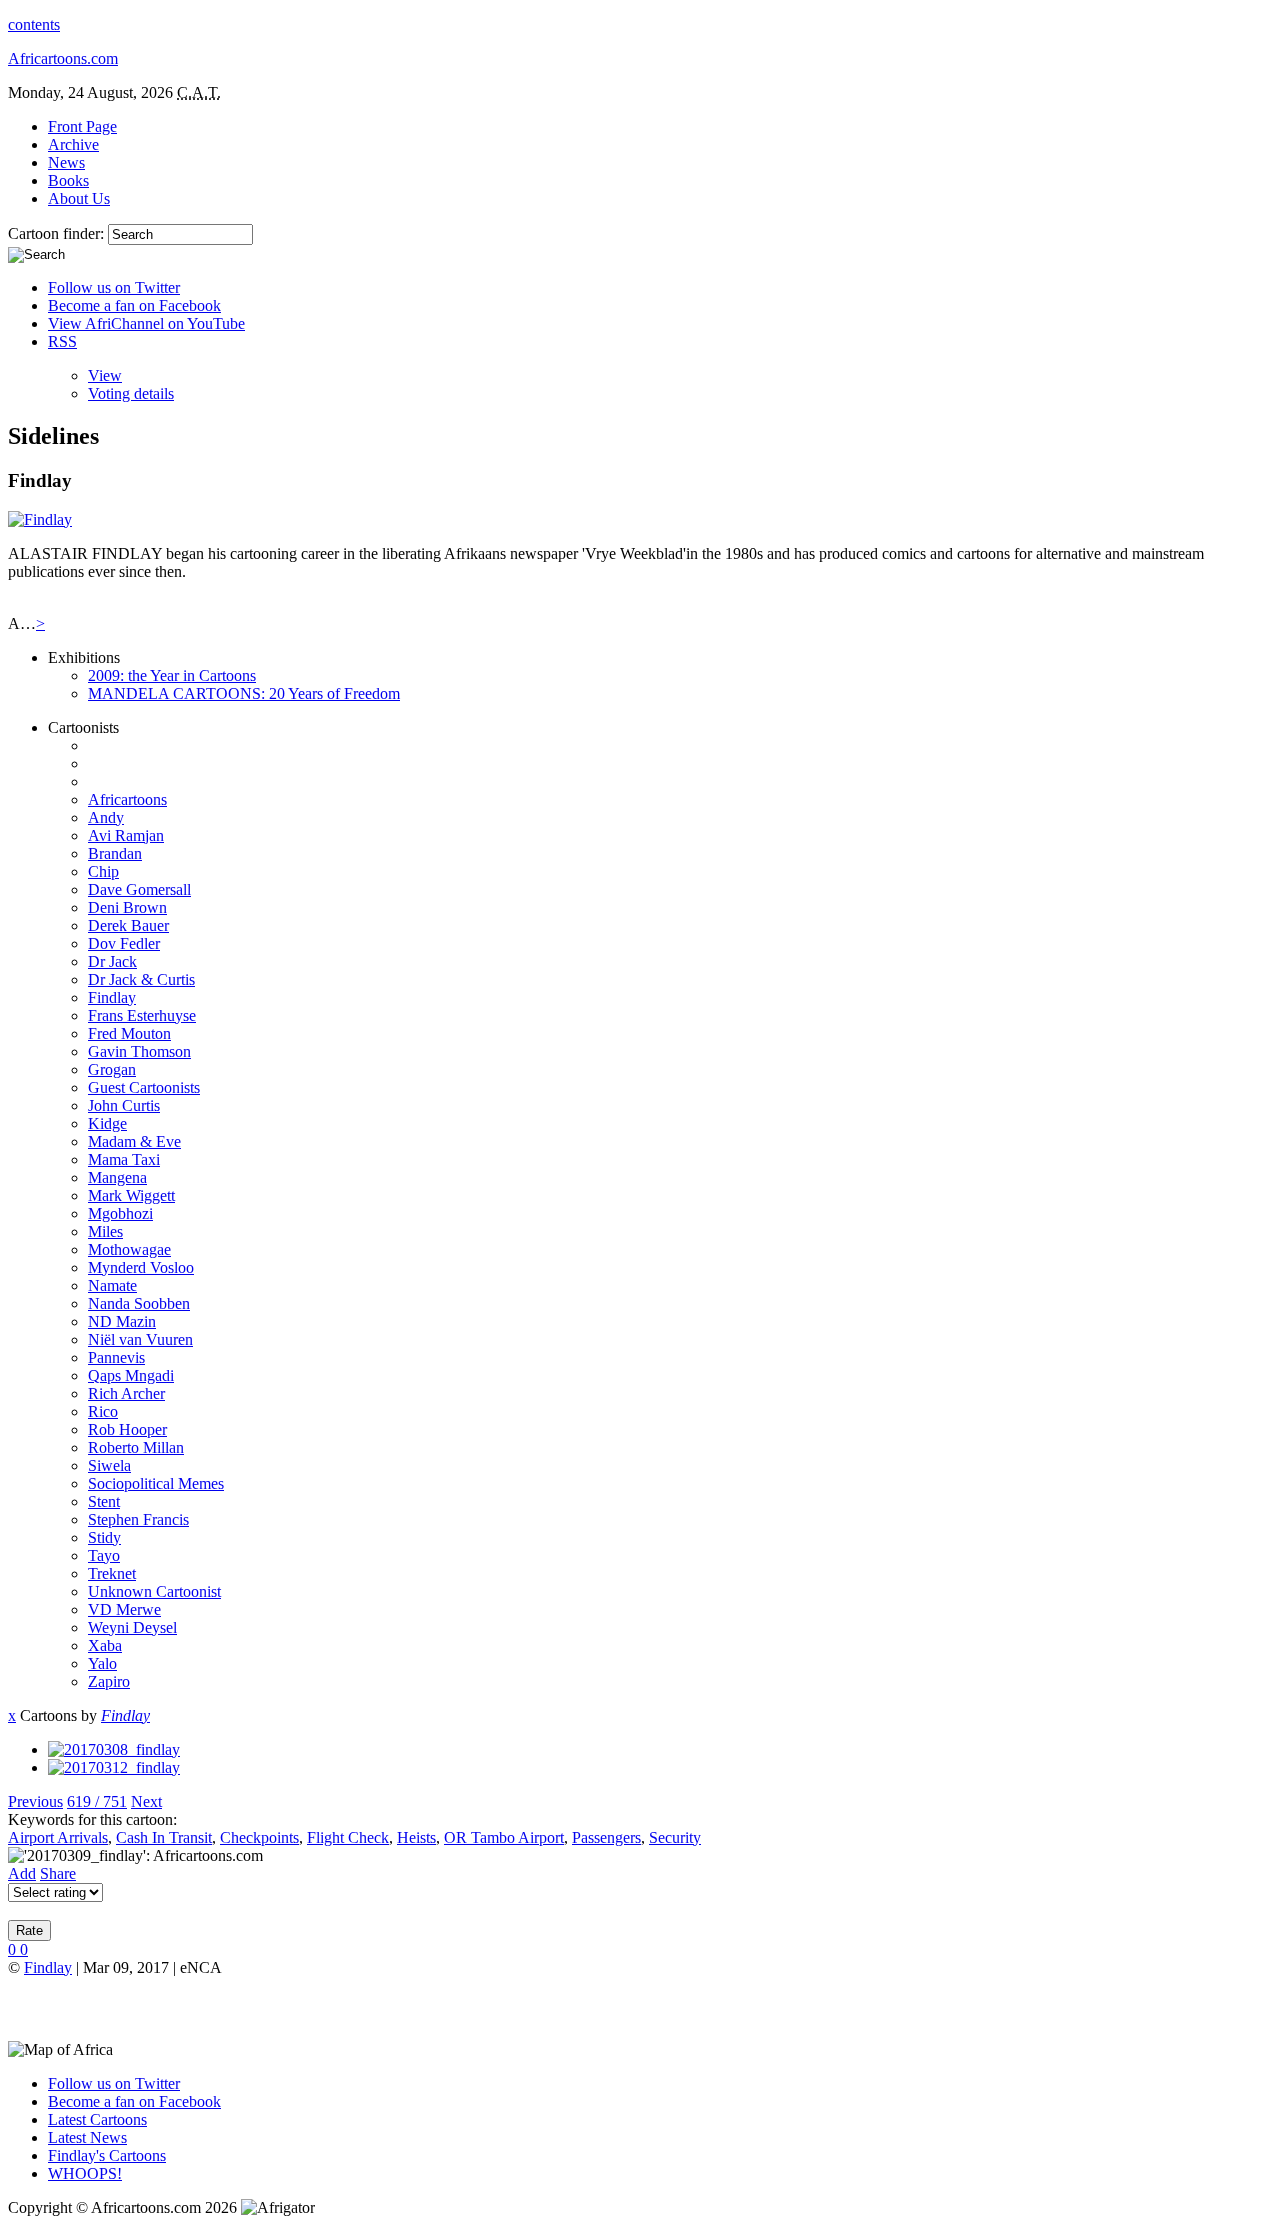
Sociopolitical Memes (156, 1483)
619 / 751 (97, 1801)
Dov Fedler (124, 943)
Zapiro (109, 1681)
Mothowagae (129, 1249)
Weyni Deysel (132, 1627)
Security (675, 1837)
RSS (62, 341)
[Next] (114, 1767)
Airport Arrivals (58, 1837)
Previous (35, 1801)
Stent (104, 1501)
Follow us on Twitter (114, 287)
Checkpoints (259, 1837)
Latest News (87, 2137)
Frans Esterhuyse (142, 1015)
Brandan (115, 853)
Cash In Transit (164, 1837)
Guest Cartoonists (144, 1087)
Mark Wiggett (131, 1195)
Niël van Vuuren (140, 1339)
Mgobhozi (120, 1213)
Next (146, 1801)
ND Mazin (122, 1321)
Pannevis (116, 1357)
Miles (105, 1231)
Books (68, 180)
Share (58, 1873)
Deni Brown (127, 907)
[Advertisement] (242, 2007)
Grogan (112, 1069)
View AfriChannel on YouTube (146, 323)
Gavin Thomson (139, 1051)
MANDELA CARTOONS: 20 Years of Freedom (244, 693)
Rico (103, 1411)
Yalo (102, 1663)
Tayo (104, 1555)
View (105, 375)
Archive (73, 144)
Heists (416, 1837)
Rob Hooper (127, 1429)
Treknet (112, 1573)
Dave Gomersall (139, 889)
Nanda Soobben (139, 1303)
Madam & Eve (134, 1141)
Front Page (82, 126)
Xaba (105, 1645)
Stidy (104, 1537)
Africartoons (127, 799)
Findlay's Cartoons (107, 2155)
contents (34, 24)
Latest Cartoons (97, 2119)
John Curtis (124, 1105)
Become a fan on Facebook (134, 305)
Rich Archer (126, 1393)
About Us (79, 198)
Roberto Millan (136, 1447)
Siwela (109, 1465)
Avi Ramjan (126, 835)
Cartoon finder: (58, 233)
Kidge (107, 1123)
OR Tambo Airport (504, 1837)
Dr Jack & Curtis (141, 979)
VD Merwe (124, 1609)
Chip (103, 871)
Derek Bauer (128, 925)
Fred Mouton (129, 1033)
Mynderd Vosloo (141, 1267)
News (66, 162)
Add (22, 1873)
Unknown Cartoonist (154, 1591)
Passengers (606, 1837)
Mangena (117, 1177)
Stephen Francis (138, 1519)
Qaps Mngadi (131, 1375)
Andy (106, 817)
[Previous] (114, 1749)
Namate (112, 1285)
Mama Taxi (124, 1159)
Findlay (112, 997)
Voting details (131, 393)
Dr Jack (112, 961)
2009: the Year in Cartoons (172, 675)
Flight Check (348, 1837)
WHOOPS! (85, 2173)
